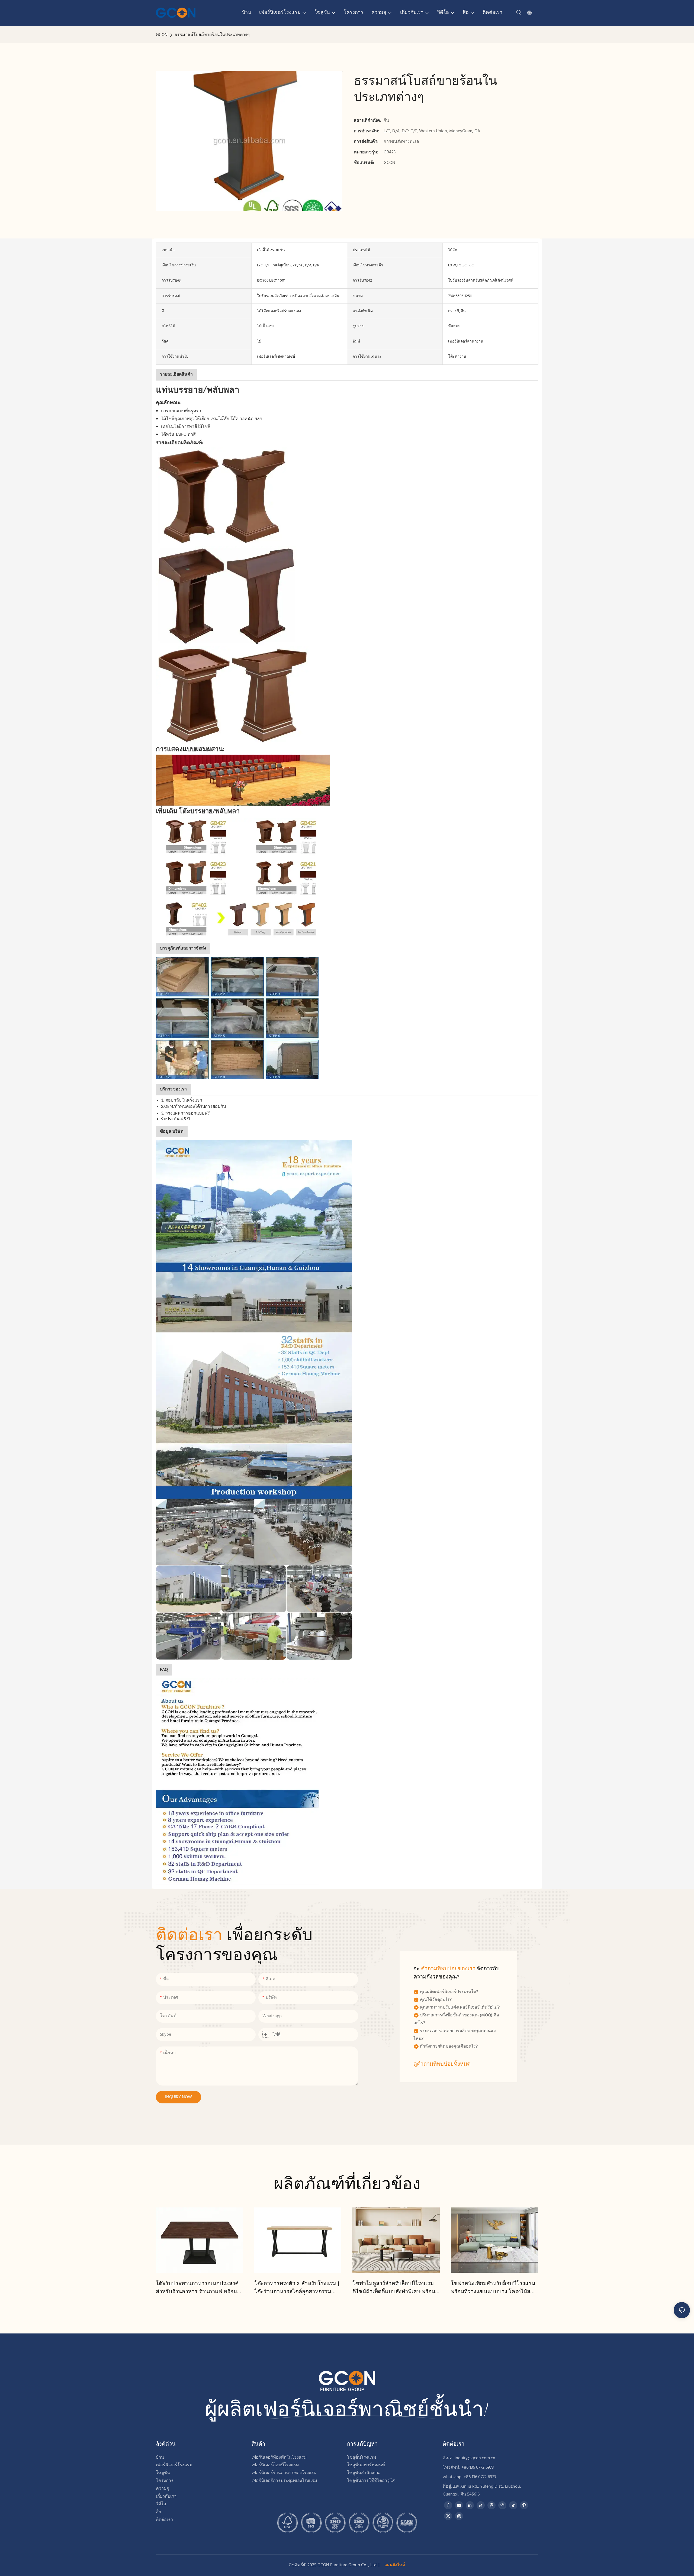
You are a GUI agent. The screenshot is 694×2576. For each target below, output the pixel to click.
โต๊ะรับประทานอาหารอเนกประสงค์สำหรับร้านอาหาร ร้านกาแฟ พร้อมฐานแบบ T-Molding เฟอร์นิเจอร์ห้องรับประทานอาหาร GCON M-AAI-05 (198, 2288)
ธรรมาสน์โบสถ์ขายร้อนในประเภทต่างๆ (212, 35)
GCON (162, 35)
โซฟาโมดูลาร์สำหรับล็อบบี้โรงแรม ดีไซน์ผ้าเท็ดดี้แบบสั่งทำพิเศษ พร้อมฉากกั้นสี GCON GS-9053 (394, 2288)
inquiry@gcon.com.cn (475, 2458)
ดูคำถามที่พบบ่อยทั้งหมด (442, 2064)
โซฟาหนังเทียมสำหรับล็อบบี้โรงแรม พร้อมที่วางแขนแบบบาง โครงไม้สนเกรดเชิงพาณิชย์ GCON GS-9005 (493, 2288)
